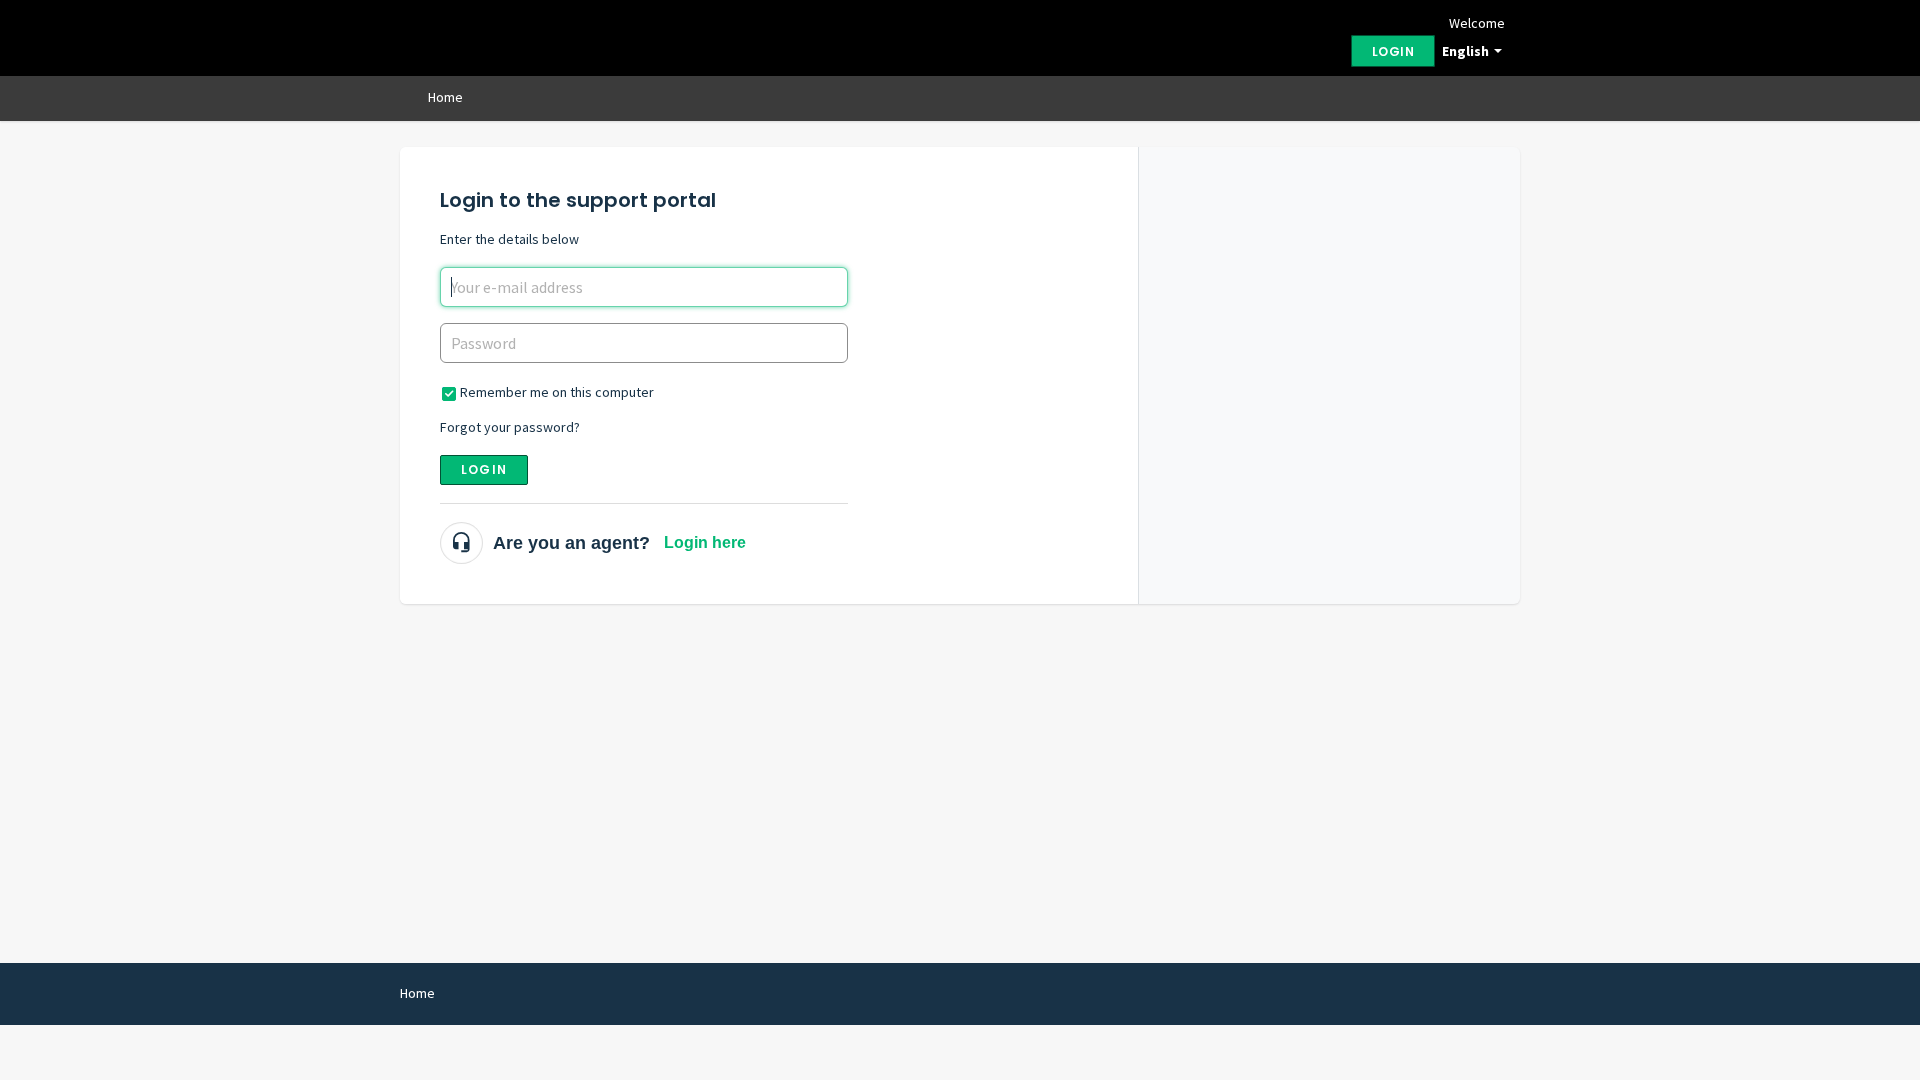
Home (445, 97)
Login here (705, 542)
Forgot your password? (510, 427)
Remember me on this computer (557, 392)
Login (484, 469)
